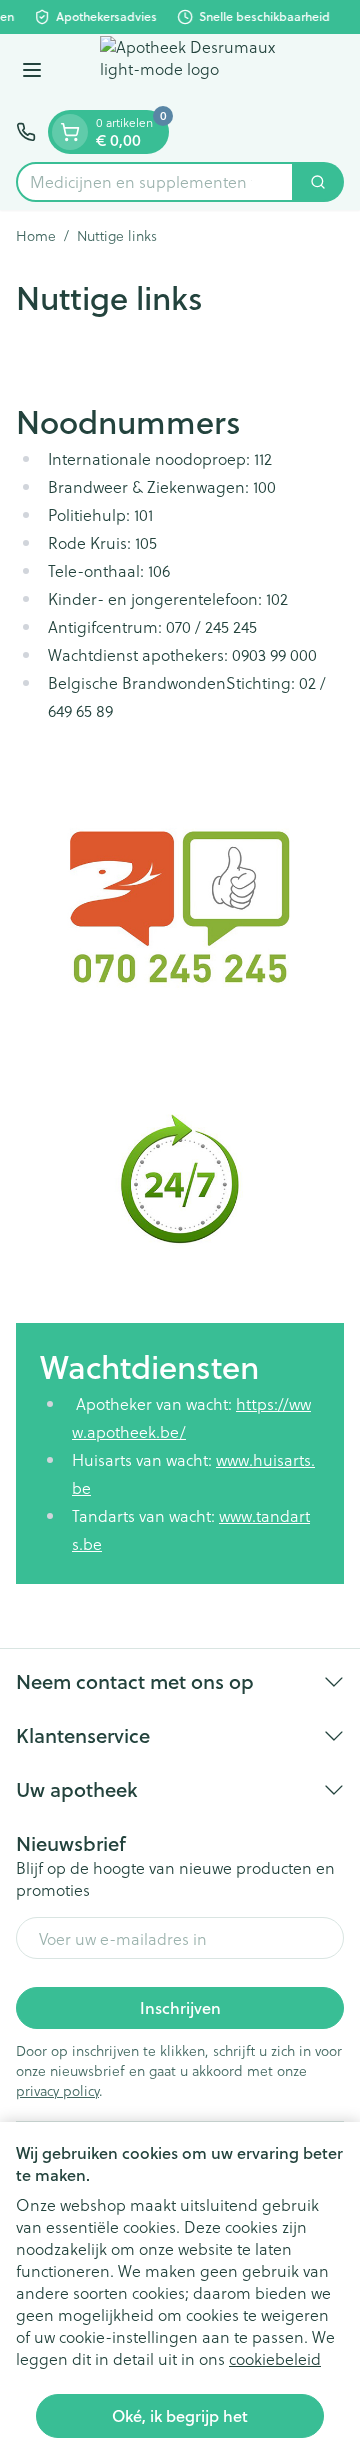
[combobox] (155, 182)
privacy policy (57, 2090)
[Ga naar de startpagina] (200, 72)
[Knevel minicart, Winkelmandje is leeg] (70, 132)
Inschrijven (180, 2007)
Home (36, 236)
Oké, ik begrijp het (180, 2415)
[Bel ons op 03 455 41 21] (26, 132)
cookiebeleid (275, 2358)
